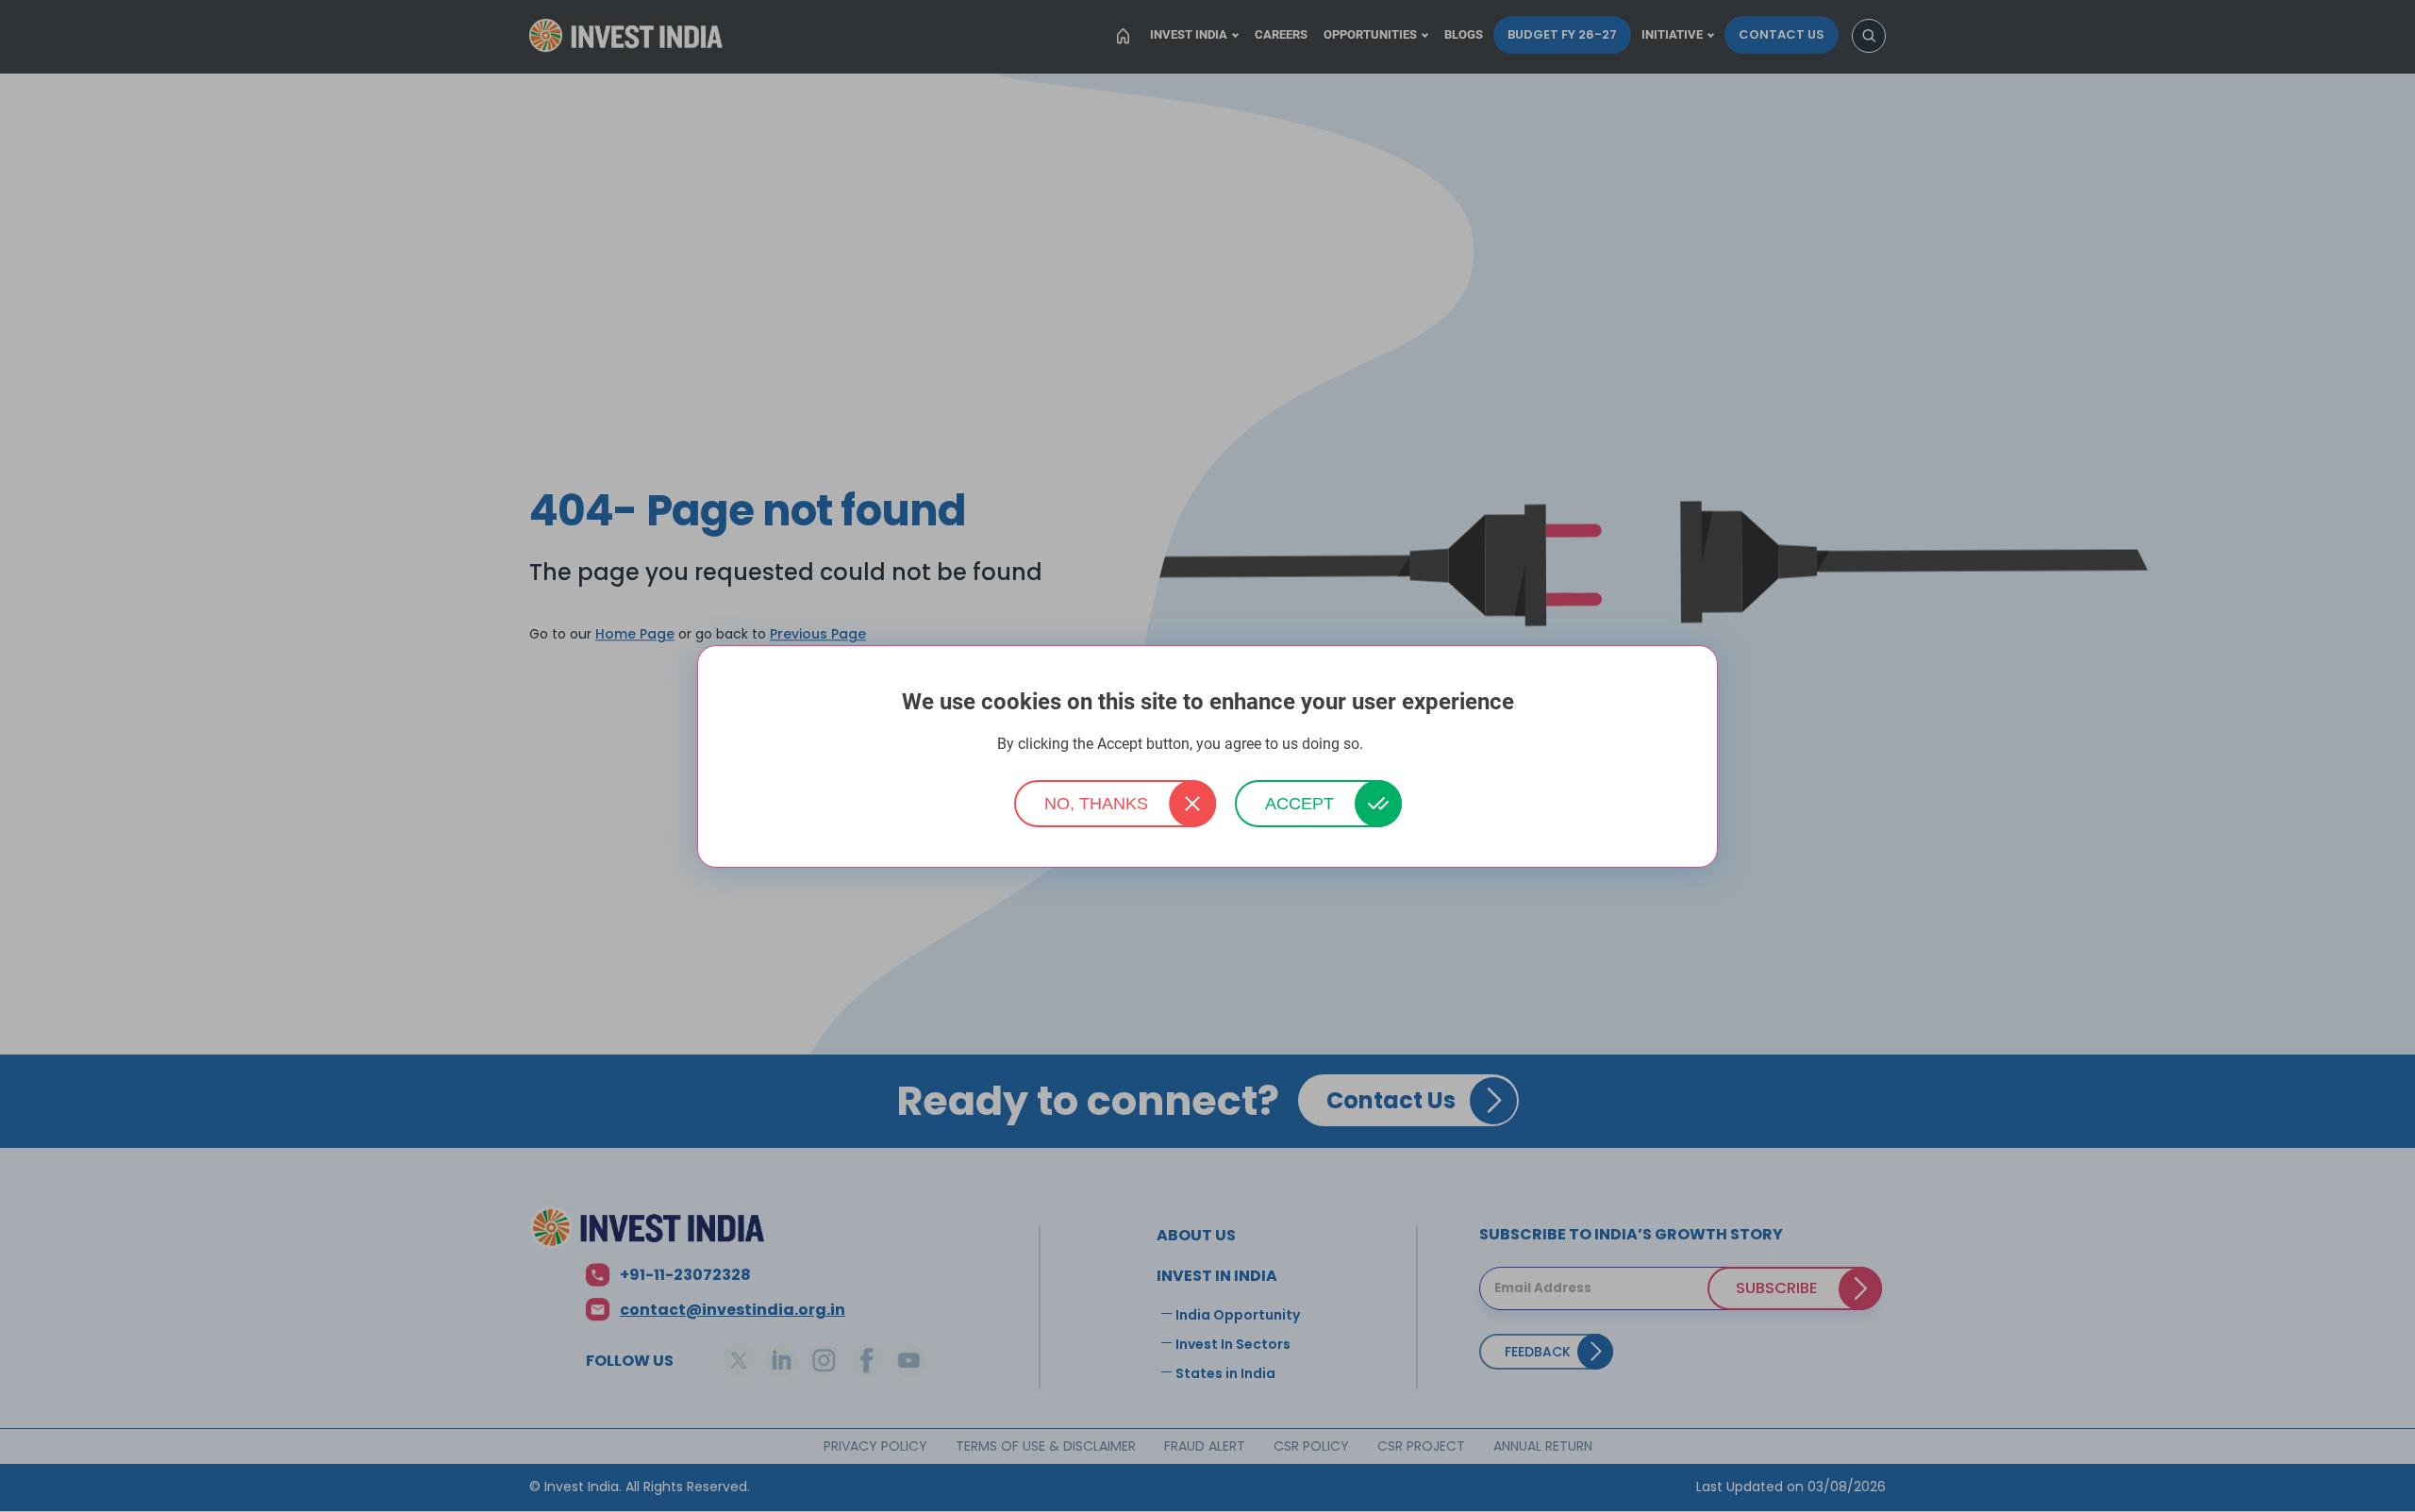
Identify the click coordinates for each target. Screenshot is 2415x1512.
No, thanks (1096, 803)
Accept (1299, 803)
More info (1392, 745)
